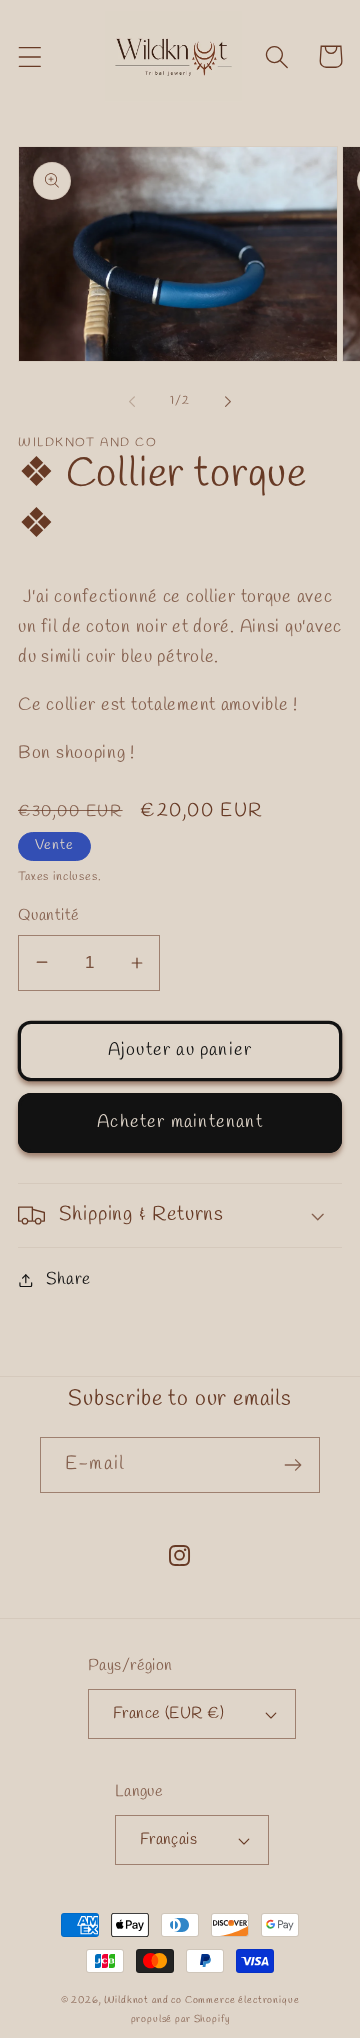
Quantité (49, 915)
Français (169, 1839)
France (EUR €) (169, 1713)
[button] (30, 56)
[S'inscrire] (292, 1465)
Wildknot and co (144, 2000)
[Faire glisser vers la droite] (228, 402)
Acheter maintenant (180, 1122)
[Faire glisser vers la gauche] (132, 402)
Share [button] (68, 1279)
